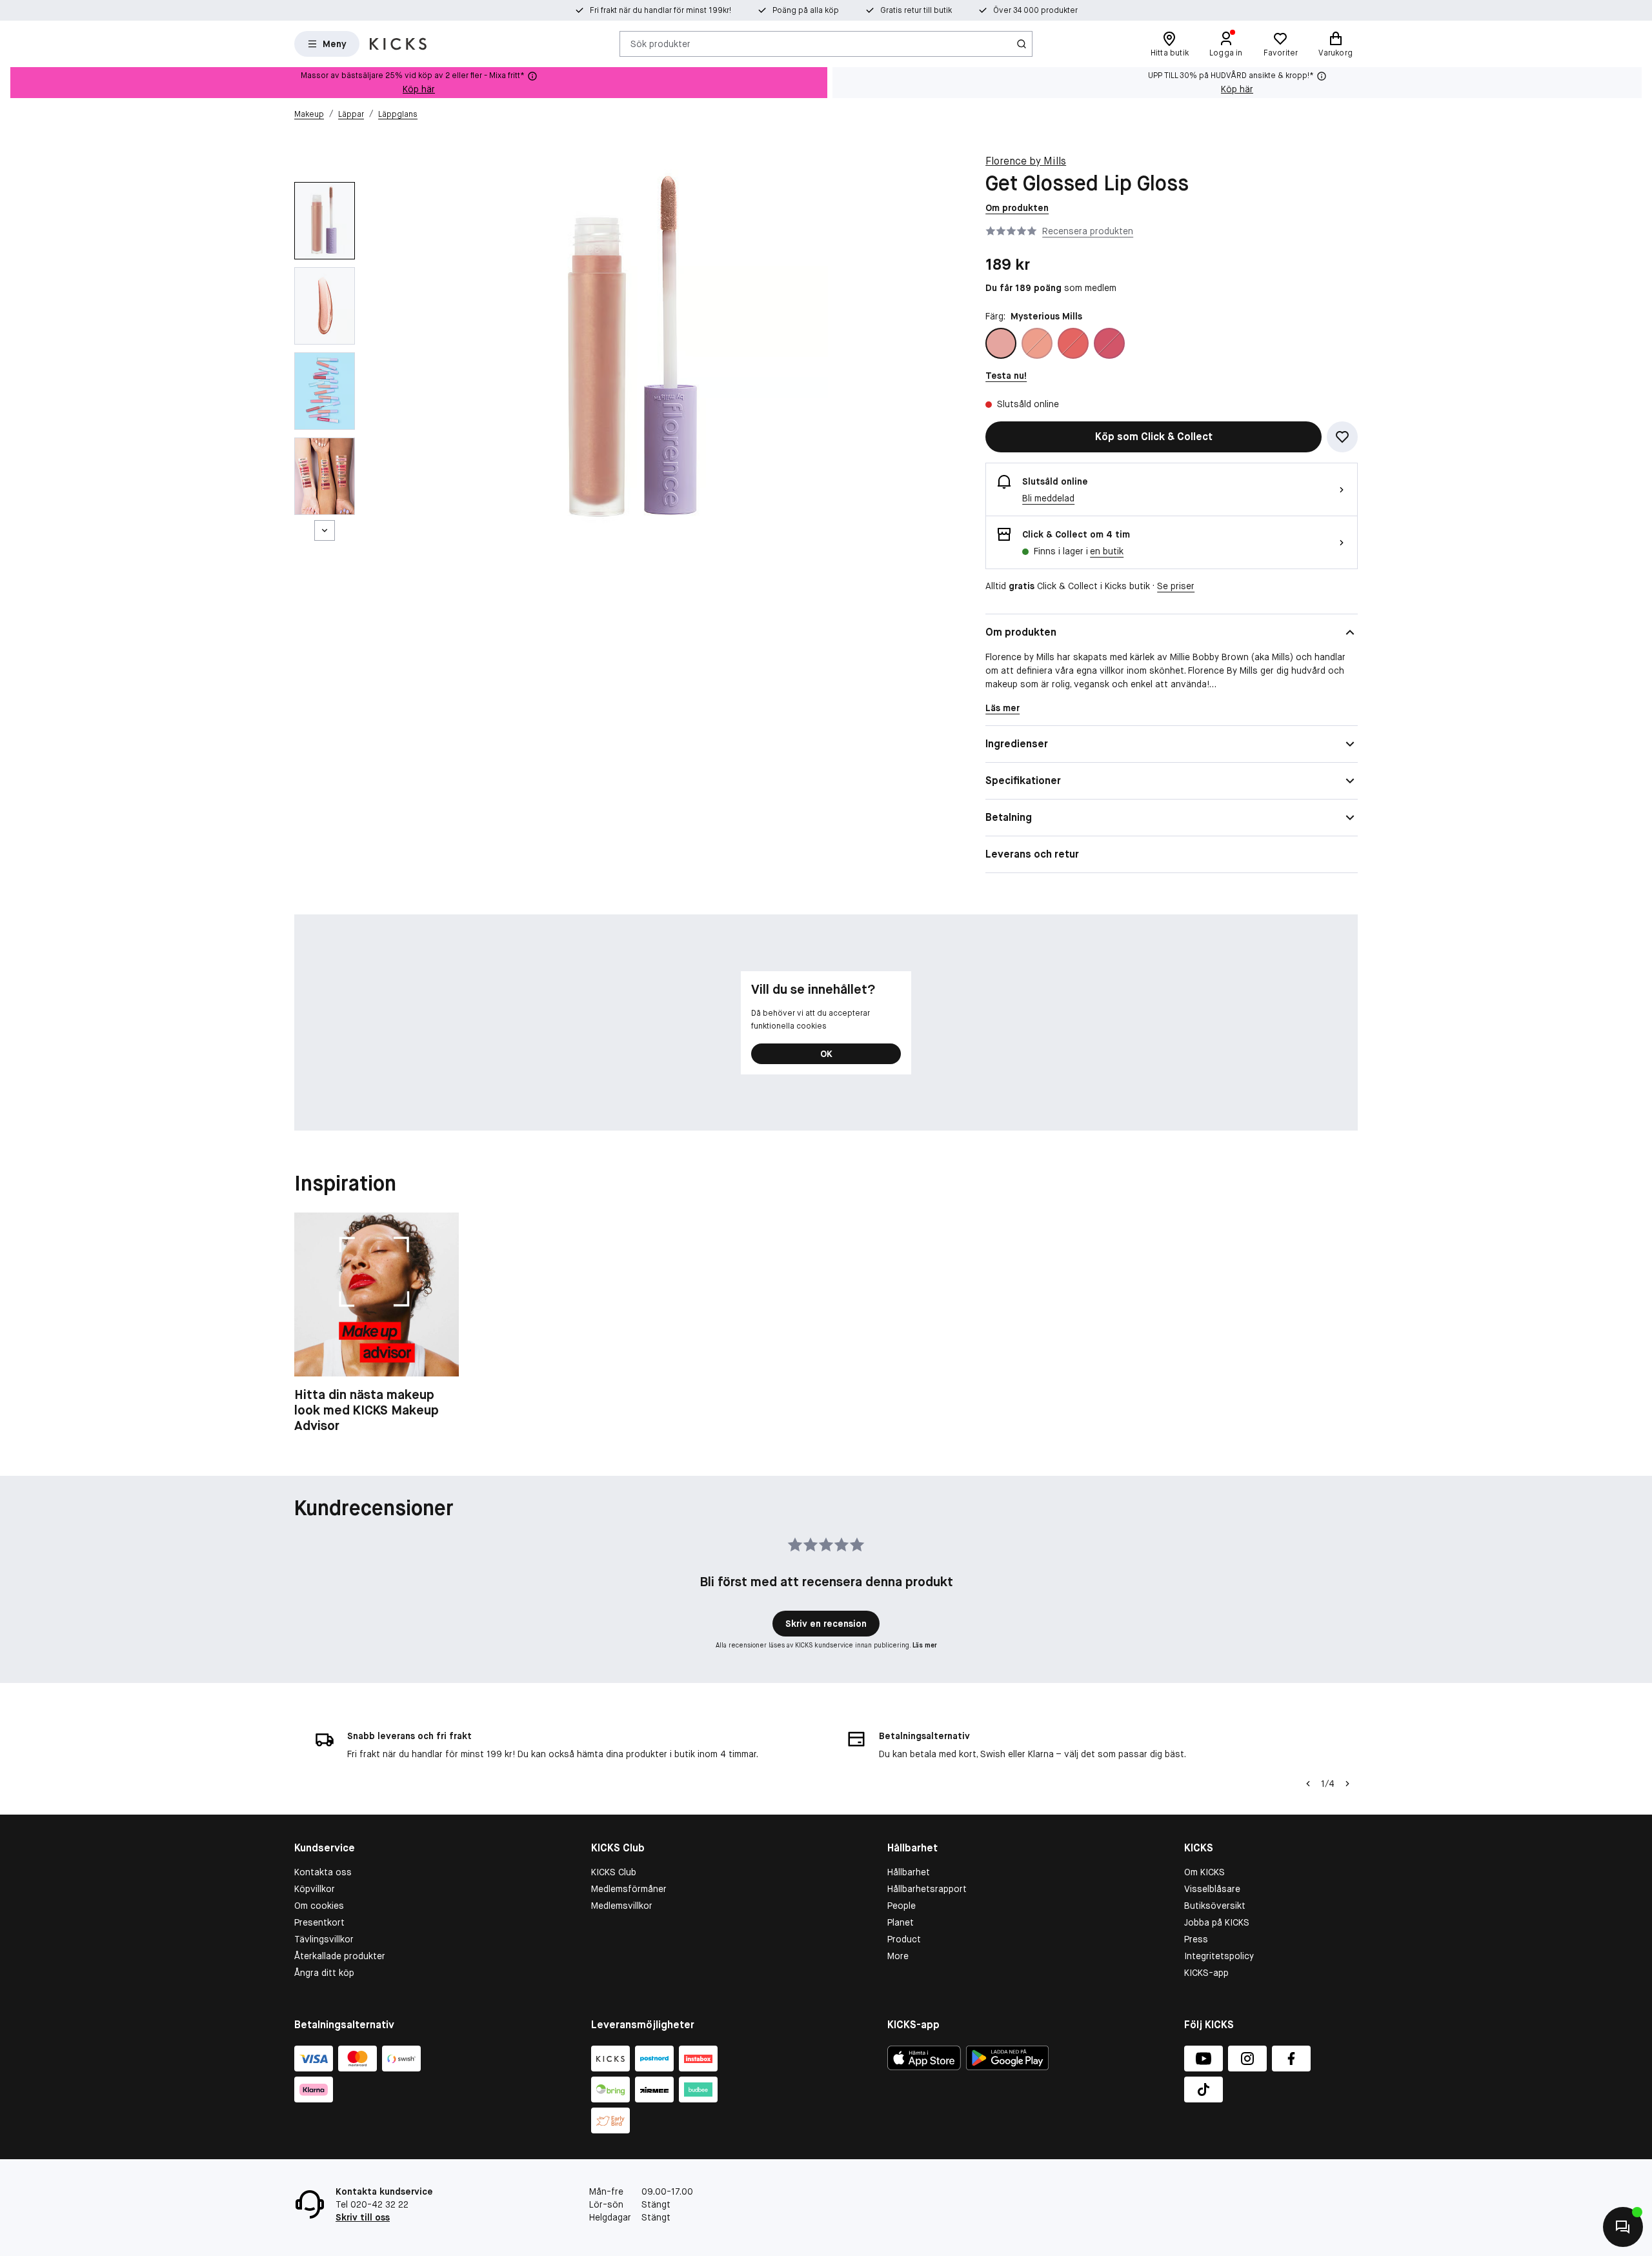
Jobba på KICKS (1217, 1922)
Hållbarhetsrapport (927, 1889)
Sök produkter (660, 43)
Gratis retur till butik (916, 10)
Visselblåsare (1212, 1889)
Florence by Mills (1026, 161)
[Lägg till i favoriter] (1342, 437)
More (898, 1956)
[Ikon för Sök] (1022, 44)
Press (1196, 1939)
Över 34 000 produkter (1035, 10)
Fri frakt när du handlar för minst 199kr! (660, 10)
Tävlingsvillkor (324, 1939)
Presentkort (319, 1922)
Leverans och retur (1032, 854)
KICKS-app (1206, 1973)
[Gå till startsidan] (398, 44)
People (902, 1906)
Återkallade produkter (340, 1956)
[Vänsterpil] (1308, 1784)
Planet (901, 1922)
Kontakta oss (323, 1872)
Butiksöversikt (1215, 1906)
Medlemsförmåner (629, 1889)
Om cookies (319, 1906)
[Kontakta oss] (1623, 2227)
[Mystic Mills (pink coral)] (1109, 343)
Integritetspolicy (1219, 1956)
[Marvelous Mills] (1037, 343)
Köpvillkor (315, 1889)
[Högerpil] (1347, 1784)
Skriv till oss (363, 2217)
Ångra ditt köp (324, 1973)
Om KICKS (1204, 1872)
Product (904, 1939)
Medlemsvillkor (622, 1906)
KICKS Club (614, 1872)
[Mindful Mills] (1073, 343)
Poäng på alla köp (806, 10)
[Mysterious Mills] (1001, 343)
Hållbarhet (909, 1872)
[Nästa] (325, 530)
